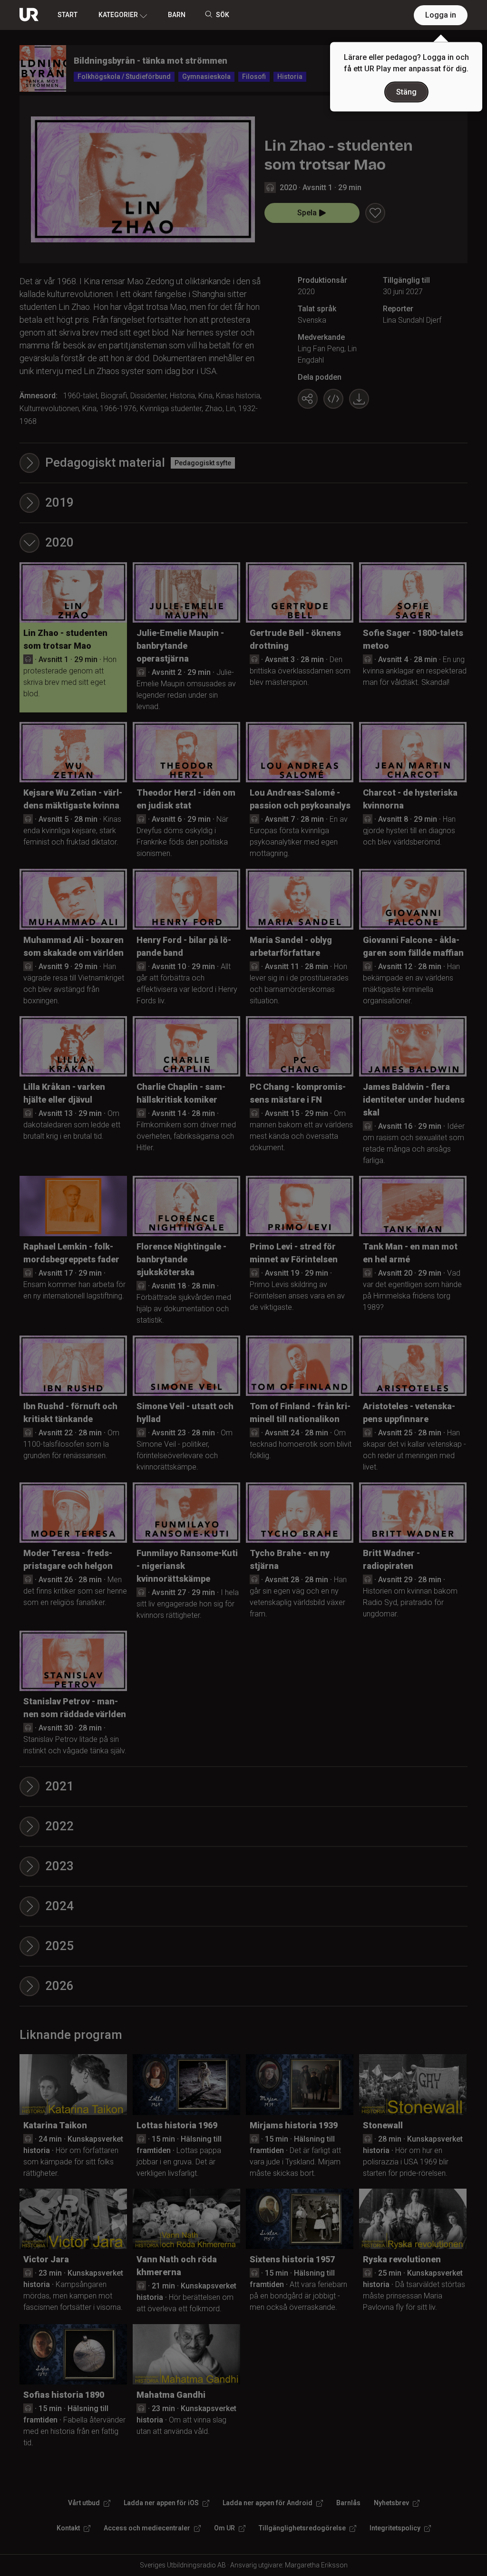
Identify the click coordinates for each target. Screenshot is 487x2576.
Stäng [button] (406, 92)
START (68, 15)
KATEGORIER (118, 15)
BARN (177, 15)
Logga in (441, 15)
